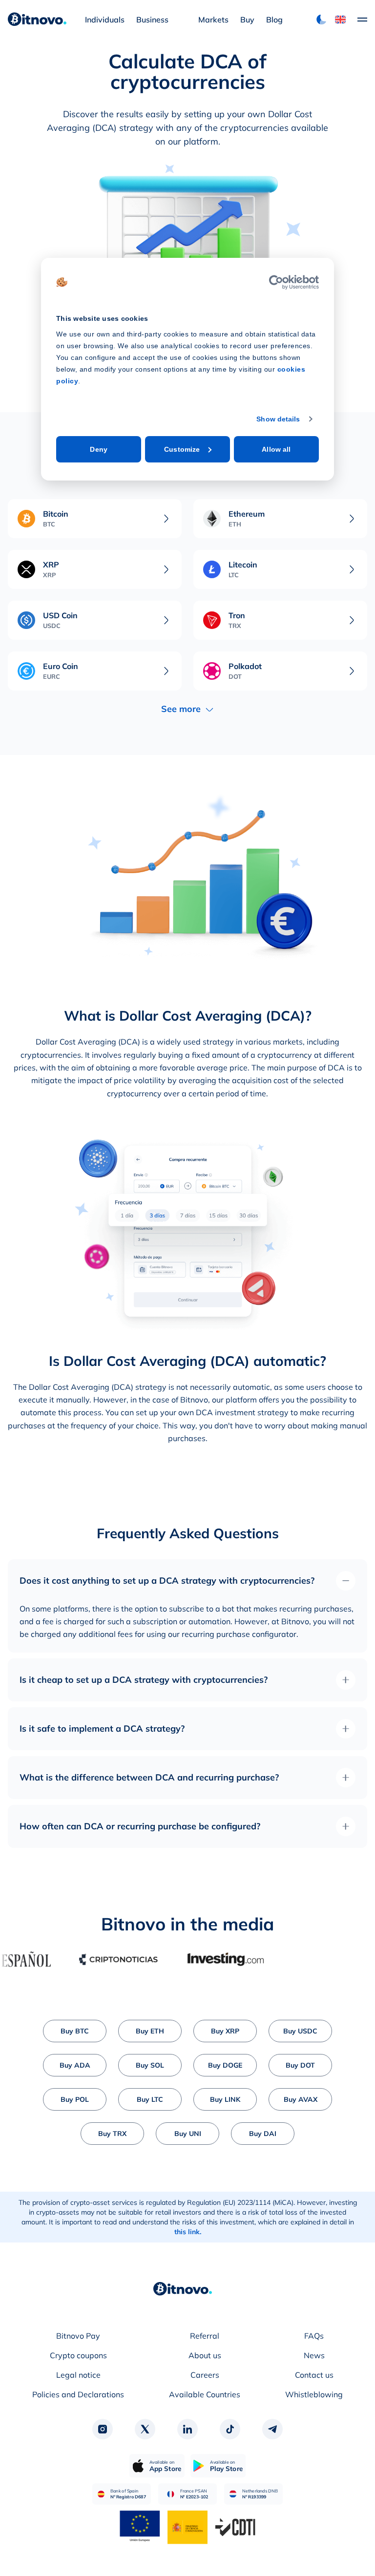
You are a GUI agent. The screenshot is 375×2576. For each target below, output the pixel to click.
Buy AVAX (301, 2099)
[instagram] (103, 2429)
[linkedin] (187, 2429)
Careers (205, 2375)
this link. (188, 2232)
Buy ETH (150, 2031)
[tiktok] (230, 2429)
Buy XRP (225, 2031)
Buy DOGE (225, 2065)
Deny (98, 449)
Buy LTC (150, 2099)
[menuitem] (105, 20)
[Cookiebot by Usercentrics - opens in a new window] (276, 282)
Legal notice (78, 2375)
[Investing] (198, 1959)
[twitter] (145, 2429)
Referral (205, 2336)
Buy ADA (75, 2065)
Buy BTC (75, 2031)
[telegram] (272, 2429)
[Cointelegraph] (306, 1959)
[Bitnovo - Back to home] (37, 20)
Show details (278, 419)
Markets (213, 20)
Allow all (276, 449)
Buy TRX (112, 2134)
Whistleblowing (314, 2394)
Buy (247, 20)
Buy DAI (263, 2134)
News (314, 2355)
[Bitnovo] (183, 2289)
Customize (182, 449)
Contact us (314, 2375)
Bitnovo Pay (78, 2336)
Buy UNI (188, 2134)
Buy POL (75, 2099)
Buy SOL (150, 2065)
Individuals (105, 20)
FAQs (314, 2336)
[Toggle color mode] (321, 20)
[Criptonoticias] (91, 1959)
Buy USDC (300, 2031)
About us (205, 2355)
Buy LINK (225, 2099)
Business (152, 20)
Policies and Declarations (78, 2394)
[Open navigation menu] (357, 20)
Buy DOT (300, 2065)
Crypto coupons (78, 2355)
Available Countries (205, 2394)
